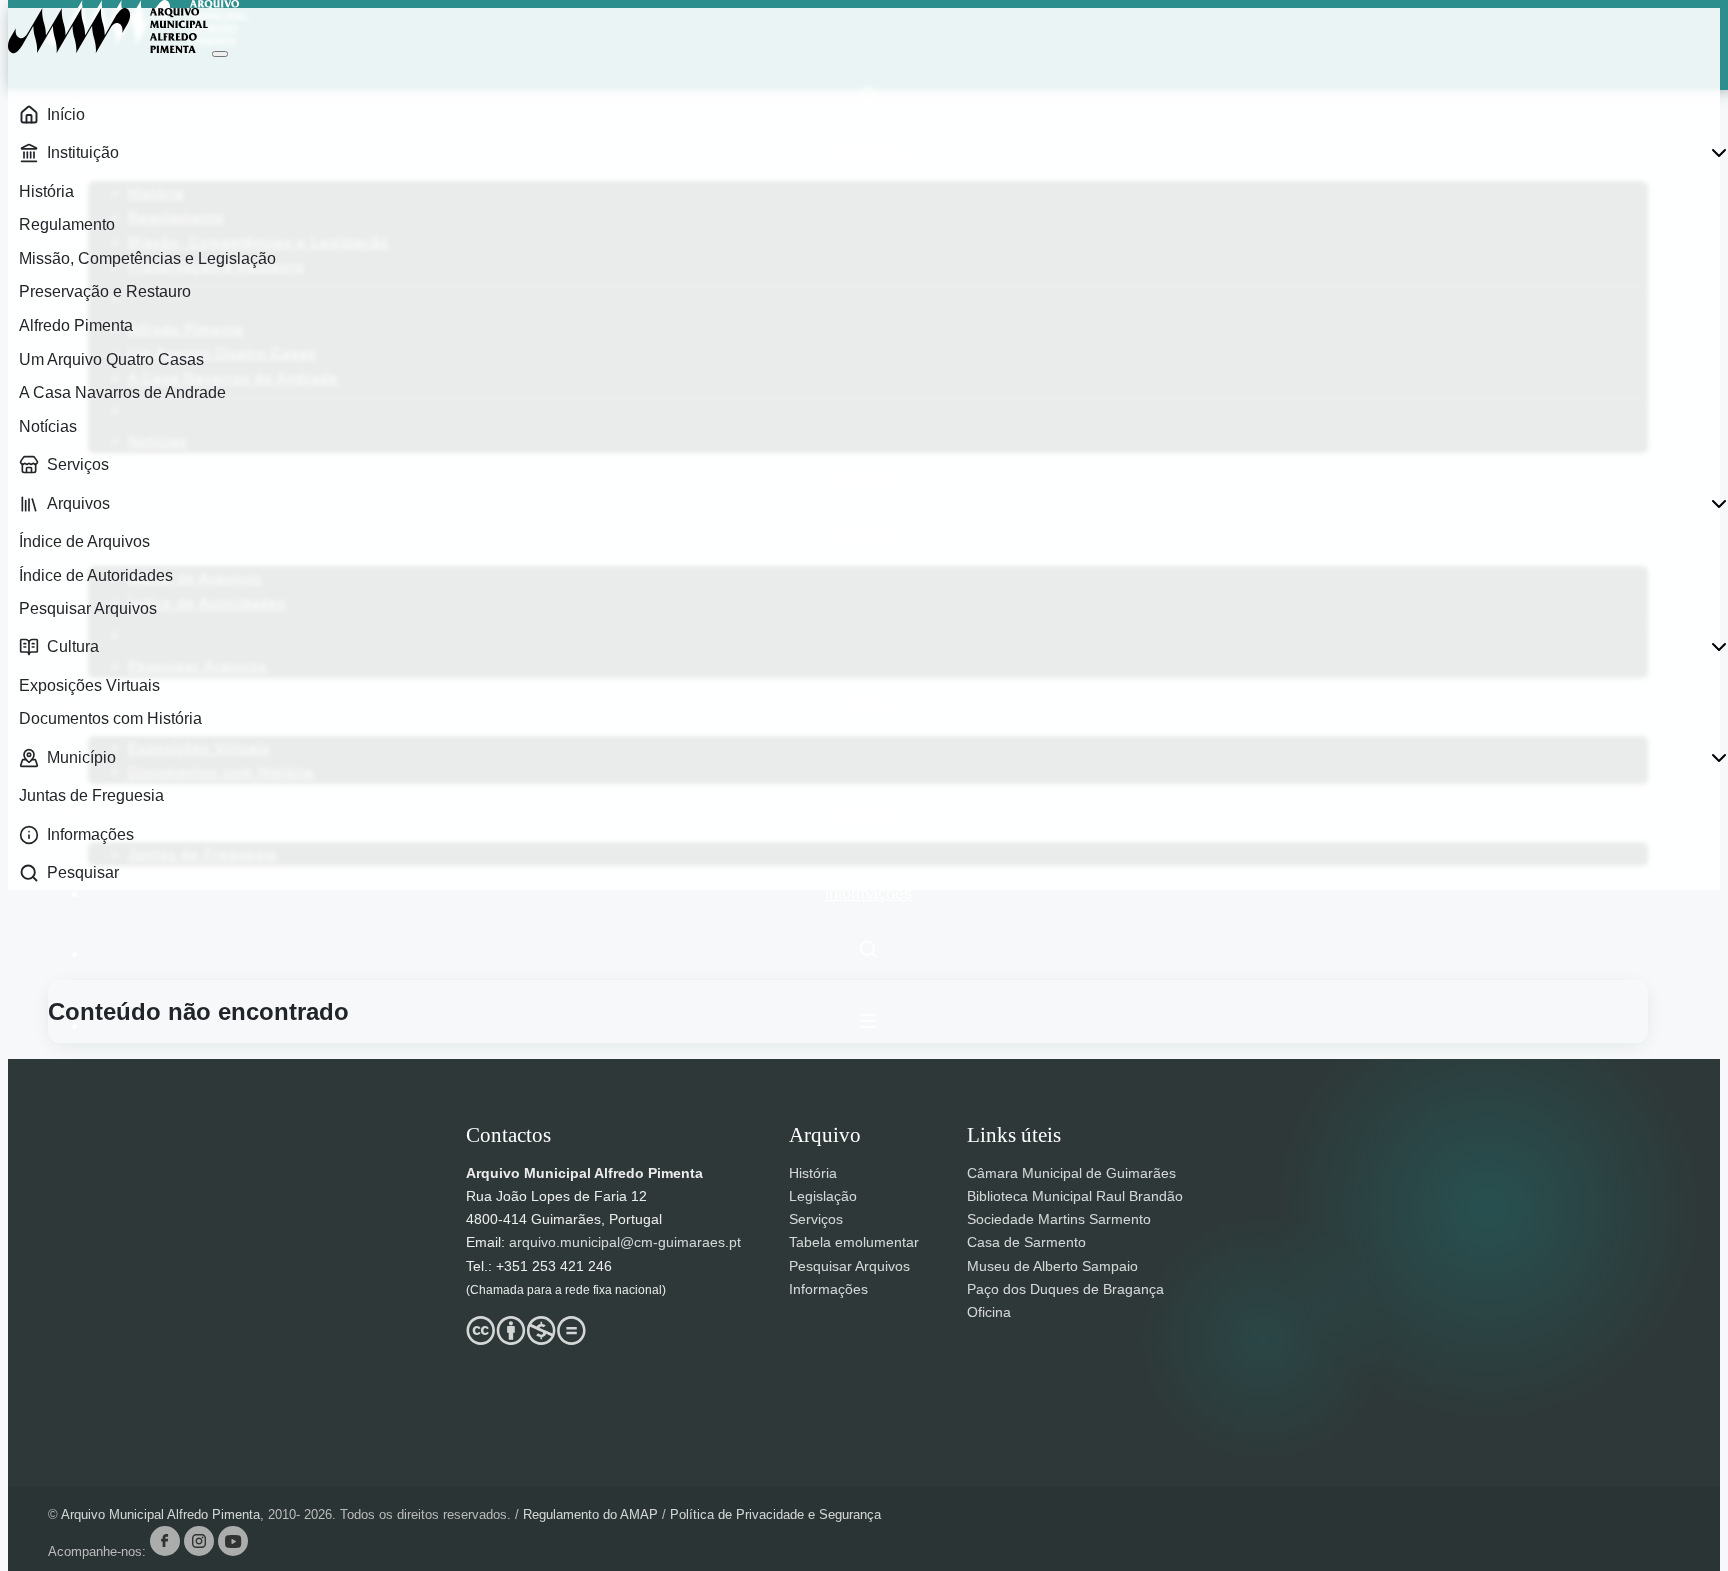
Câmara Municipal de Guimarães (1071, 1173)
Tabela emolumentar (854, 1242)
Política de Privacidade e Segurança (775, 1514)
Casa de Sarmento (1026, 1242)
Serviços (816, 1219)
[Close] (220, 54)
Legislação (823, 1196)
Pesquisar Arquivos (849, 1266)
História (813, 1173)
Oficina (989, 1312)
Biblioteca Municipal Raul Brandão (1075, 1196)
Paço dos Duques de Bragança (1065, 1289)
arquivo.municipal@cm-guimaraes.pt (625, 1242)
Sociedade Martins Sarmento (1059, 1219)
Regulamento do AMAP (592, 1514)
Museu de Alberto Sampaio (1052, 1266)
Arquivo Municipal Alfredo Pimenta (160, 1514)
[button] (868, 1021)
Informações (868, 893)
